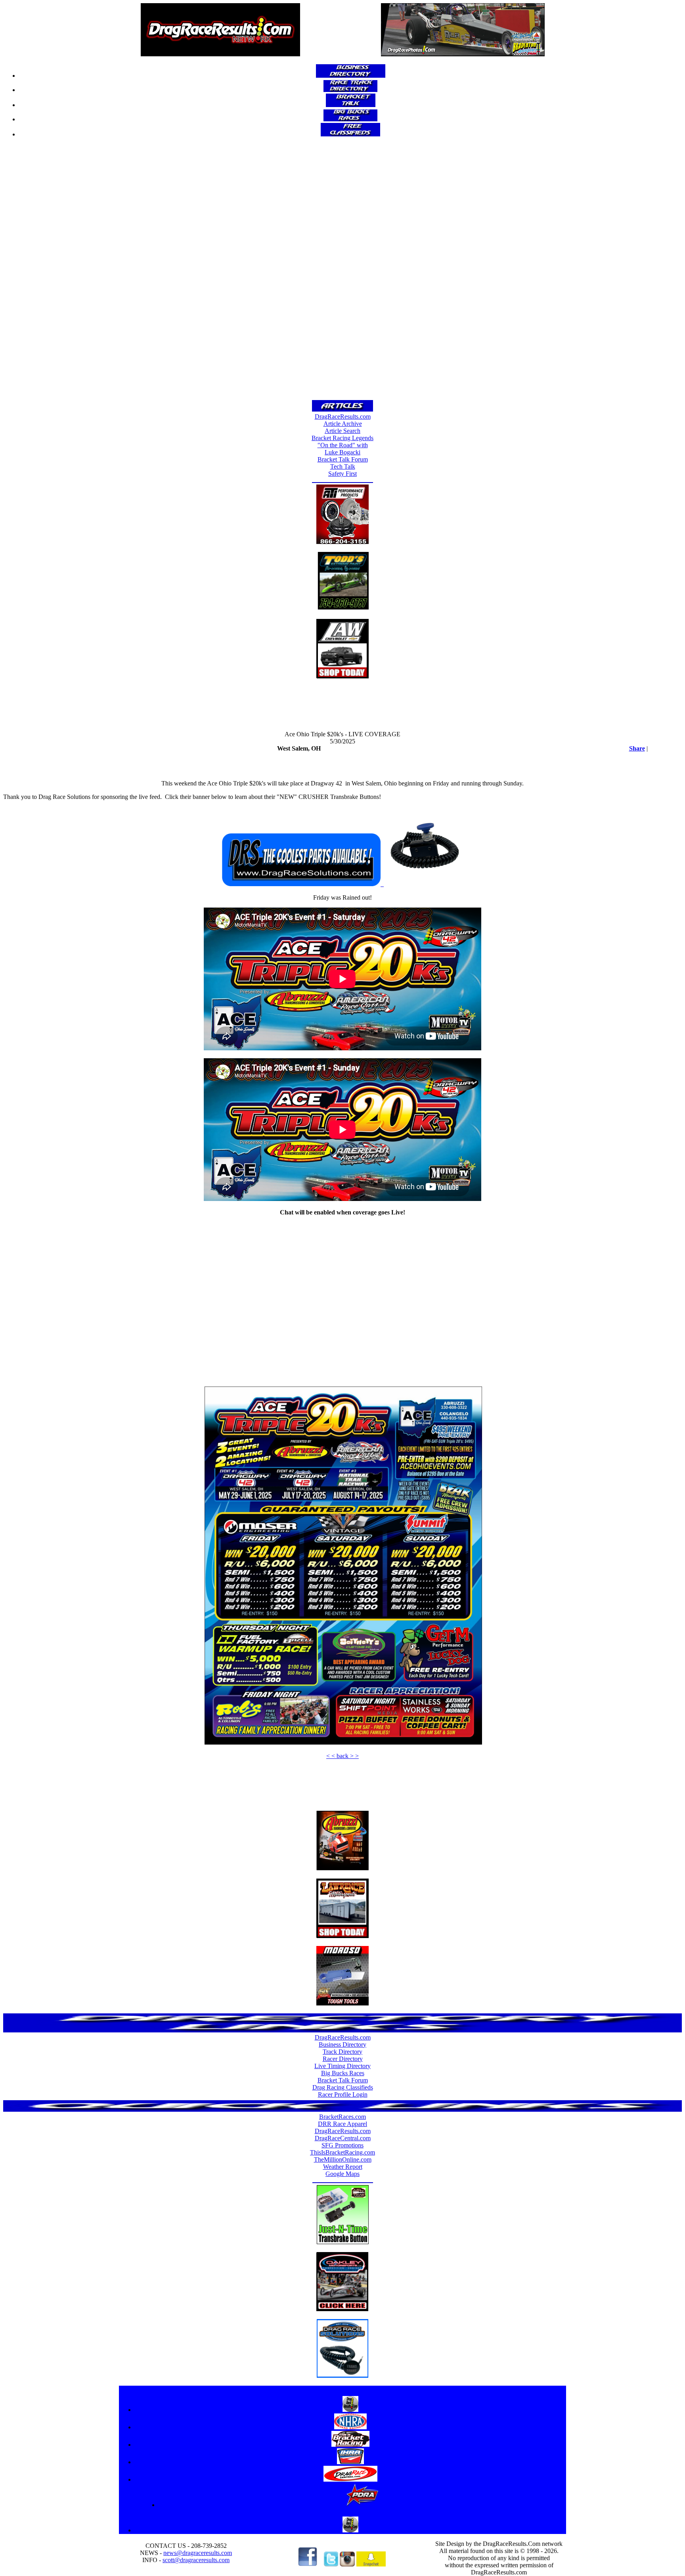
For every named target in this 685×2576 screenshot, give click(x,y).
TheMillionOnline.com (343, 2159)
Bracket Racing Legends (342, 438)
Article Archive (343, 424)
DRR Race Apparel (342, 2124)
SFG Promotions (342, 2145)
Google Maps (342, 2174)
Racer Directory (343, 2059)
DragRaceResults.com (343, 417)
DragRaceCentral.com (343, 2138)
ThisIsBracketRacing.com (342, 2152)
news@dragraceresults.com (198, 2553)
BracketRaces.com (342, 2117)
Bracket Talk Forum (343, 459)
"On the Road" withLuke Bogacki (343, 449)
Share (637, 748)
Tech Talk (343, 466)
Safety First (342, 474)
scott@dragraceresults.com (196, 2560)
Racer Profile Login (343, 2094)
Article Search (342, 431)
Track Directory (342, 2052)
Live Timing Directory (342, 2066)
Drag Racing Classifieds (343, 2087)
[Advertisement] (342, 271)
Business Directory (342, 2045)
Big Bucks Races (343, 2073)
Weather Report (343, 2167)
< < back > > (342, 1756)
